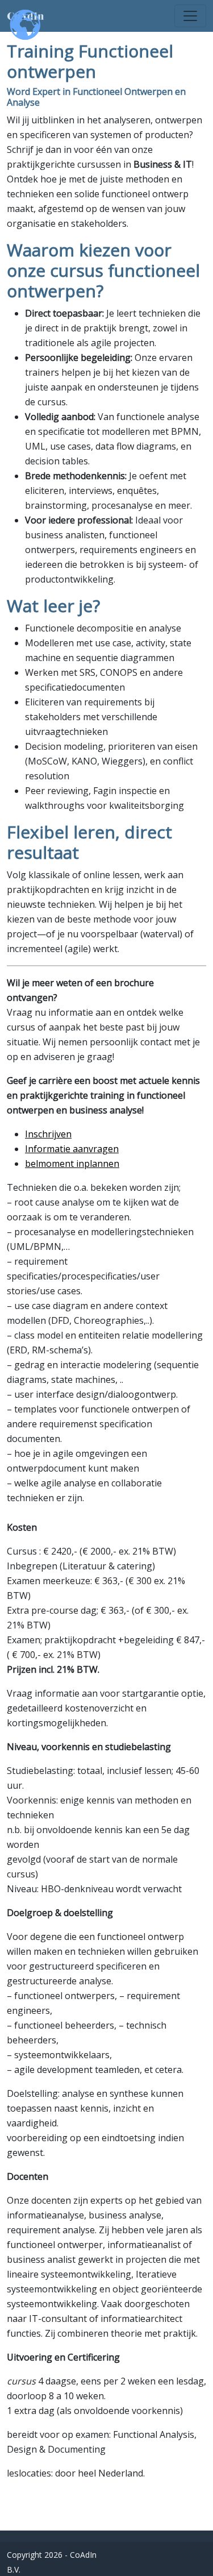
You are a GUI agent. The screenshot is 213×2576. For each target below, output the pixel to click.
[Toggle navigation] (190, 16)
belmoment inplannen (72, 1164)
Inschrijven (48, 1134)
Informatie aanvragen (72, 1149)
